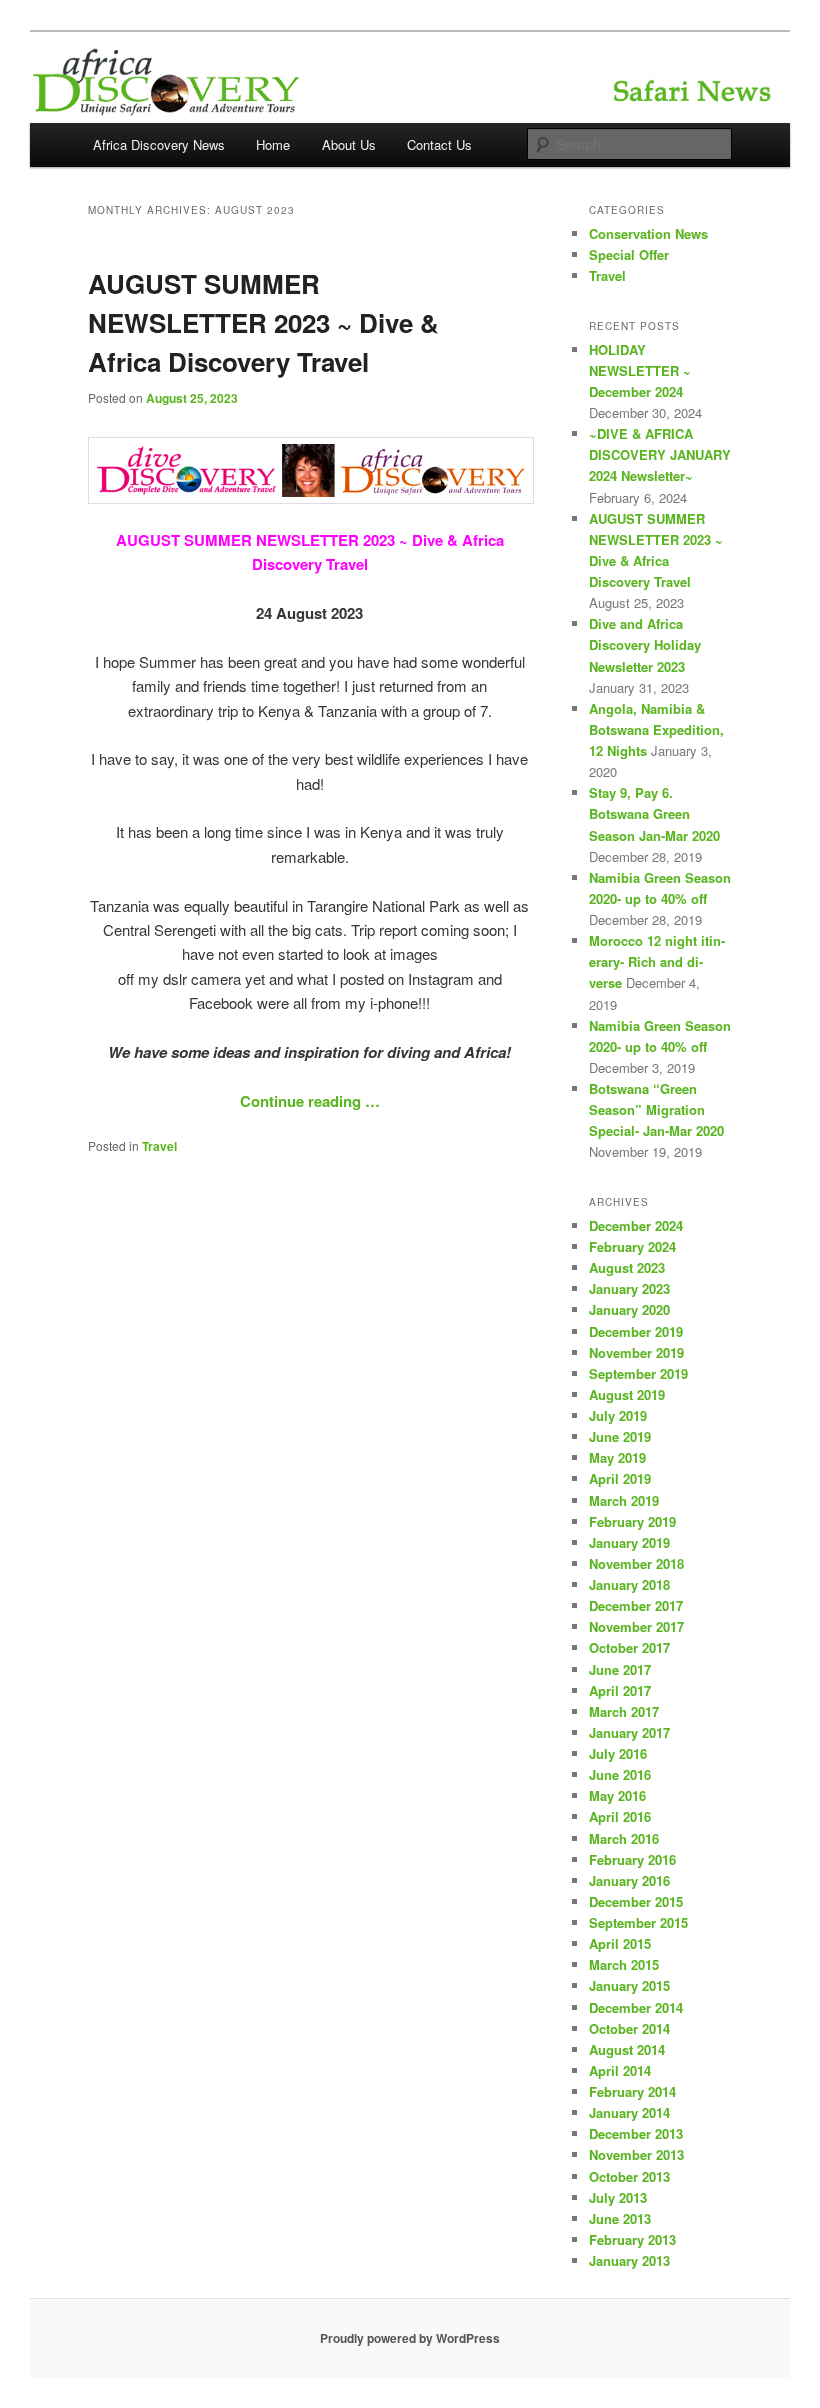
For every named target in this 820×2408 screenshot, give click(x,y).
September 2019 (638, 1373)
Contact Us (439, 144)
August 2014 (627, 2049)
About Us (349, 144)
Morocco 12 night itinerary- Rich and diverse (657, 961)
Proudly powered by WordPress (410, 2338)
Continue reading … (310, 1101)
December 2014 (636, 2007)
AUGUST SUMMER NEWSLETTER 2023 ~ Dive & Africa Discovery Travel (263, 322)
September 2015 (638, 1922)
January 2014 (629, 2112)
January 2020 (629, 1309)
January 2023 (629, 1288)
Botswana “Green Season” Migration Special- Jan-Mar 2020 (656, 1109)
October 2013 (629, 2176)
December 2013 (636, 2133)
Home (273, 144)
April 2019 (620, 1478)
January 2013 (629, 2260)
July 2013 (618, 2197)
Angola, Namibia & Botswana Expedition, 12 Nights (656, 729)
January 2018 (629, 1584)
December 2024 (636, 1225)
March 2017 (624, 1711)
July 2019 (618, 1415)
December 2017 (636, 1605)
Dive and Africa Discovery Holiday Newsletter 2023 (645, 644)
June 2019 (620, 1436)
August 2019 (627, 1394)
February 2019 (632, 1521)
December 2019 (636, 1331)
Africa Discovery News (159, 144)
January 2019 (629, 1542)
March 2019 (624, 1500)
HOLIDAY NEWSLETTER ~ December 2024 (640, 370)
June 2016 (620, 1774)
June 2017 (620, 1669)
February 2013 (632, 2239)
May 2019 (617, 1457)
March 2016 (624, 1838)
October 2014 (629, 2028)
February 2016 (632, 1859)
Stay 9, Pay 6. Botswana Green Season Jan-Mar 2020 (654, 813)
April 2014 (620, 2070)
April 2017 (620, 1690)
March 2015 (624, 1964)
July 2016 (618, 1753)
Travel (159, 1146)
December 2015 (636, 1901)
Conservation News (648, 233)
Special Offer (629, 254)
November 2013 (636, 2154)
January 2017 (629, 1732)
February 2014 (632, 2091)
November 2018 (636, 1563)
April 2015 (620, 1943)
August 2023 (627, 1267)
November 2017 (636, 1626)
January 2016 (629, 1880)
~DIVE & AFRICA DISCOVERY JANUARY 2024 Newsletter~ (660, 454)
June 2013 (620, 2218)
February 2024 (632, 1246)
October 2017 (629, 1647)
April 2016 (620, 1816)
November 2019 (636, 1352)
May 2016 (617, 1795)
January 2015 (629, 1985)
